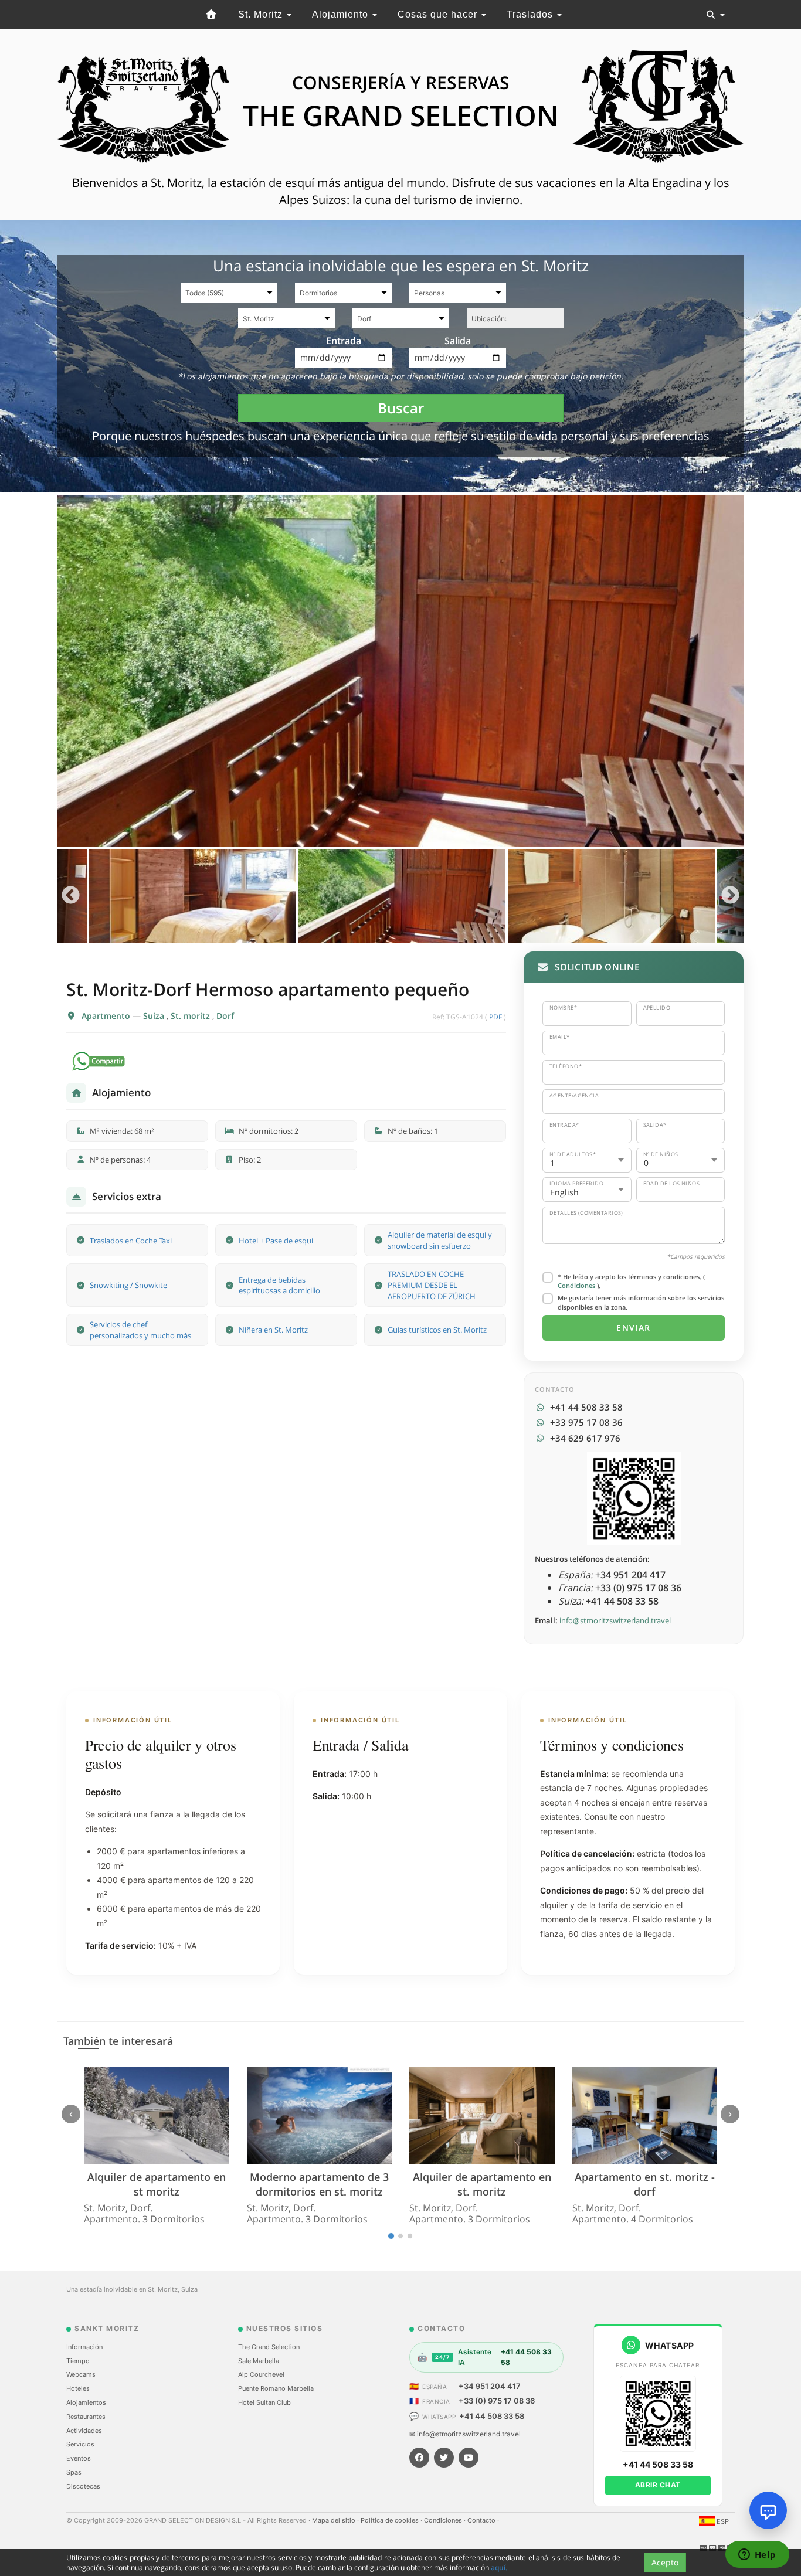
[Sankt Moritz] (212, 15)
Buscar (401, 408)
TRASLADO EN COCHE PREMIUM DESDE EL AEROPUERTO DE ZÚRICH (432, 1285)
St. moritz (191, 1016)
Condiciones (576, 1285)
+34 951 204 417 (490, 2386)
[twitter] (444, 2458)
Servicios (80, 2444)
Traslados (531, 14)
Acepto (665, 2562)
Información (84, 2347)
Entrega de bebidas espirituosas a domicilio (279, 1285)
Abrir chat (658, 2485)
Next (730, 896)
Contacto (482, 2520)
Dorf (225, 1016)
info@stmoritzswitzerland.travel (615, 1620)
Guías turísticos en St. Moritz (437, 1330)
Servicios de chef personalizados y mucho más (140, 1330)
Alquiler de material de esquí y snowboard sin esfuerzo (440, 1240)
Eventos (79, 2458)
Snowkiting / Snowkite (128, 1285)
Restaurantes (86, 2417)
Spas (74, 2472)
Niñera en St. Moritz (273, 1330)
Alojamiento (342, 14)
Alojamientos (86, 2402)
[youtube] (469, 2458)
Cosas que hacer (439, 14)
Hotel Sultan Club (264, 2402)
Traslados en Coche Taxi (131, 1241)
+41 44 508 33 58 (492, 2416)
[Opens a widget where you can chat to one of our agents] (757, 2555)
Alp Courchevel (261, 2374)
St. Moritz (262, 14)
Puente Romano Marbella (276, 2388)
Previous (71, 896)
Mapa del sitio (335, 2520)
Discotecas (83, 2486)
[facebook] (419, 2458)
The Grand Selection (269, 2347)
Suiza (155, 1016)
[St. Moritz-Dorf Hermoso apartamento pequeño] (400, 671)
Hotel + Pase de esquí (276, 1241)
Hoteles (78, 2388)
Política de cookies (391, 2520)
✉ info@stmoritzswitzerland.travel (465, 2434)
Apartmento (107, 1016)
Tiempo (78, 2361)
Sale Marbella (259, 2361)
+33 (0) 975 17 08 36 (497, 2401)
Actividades (84, 2431)
